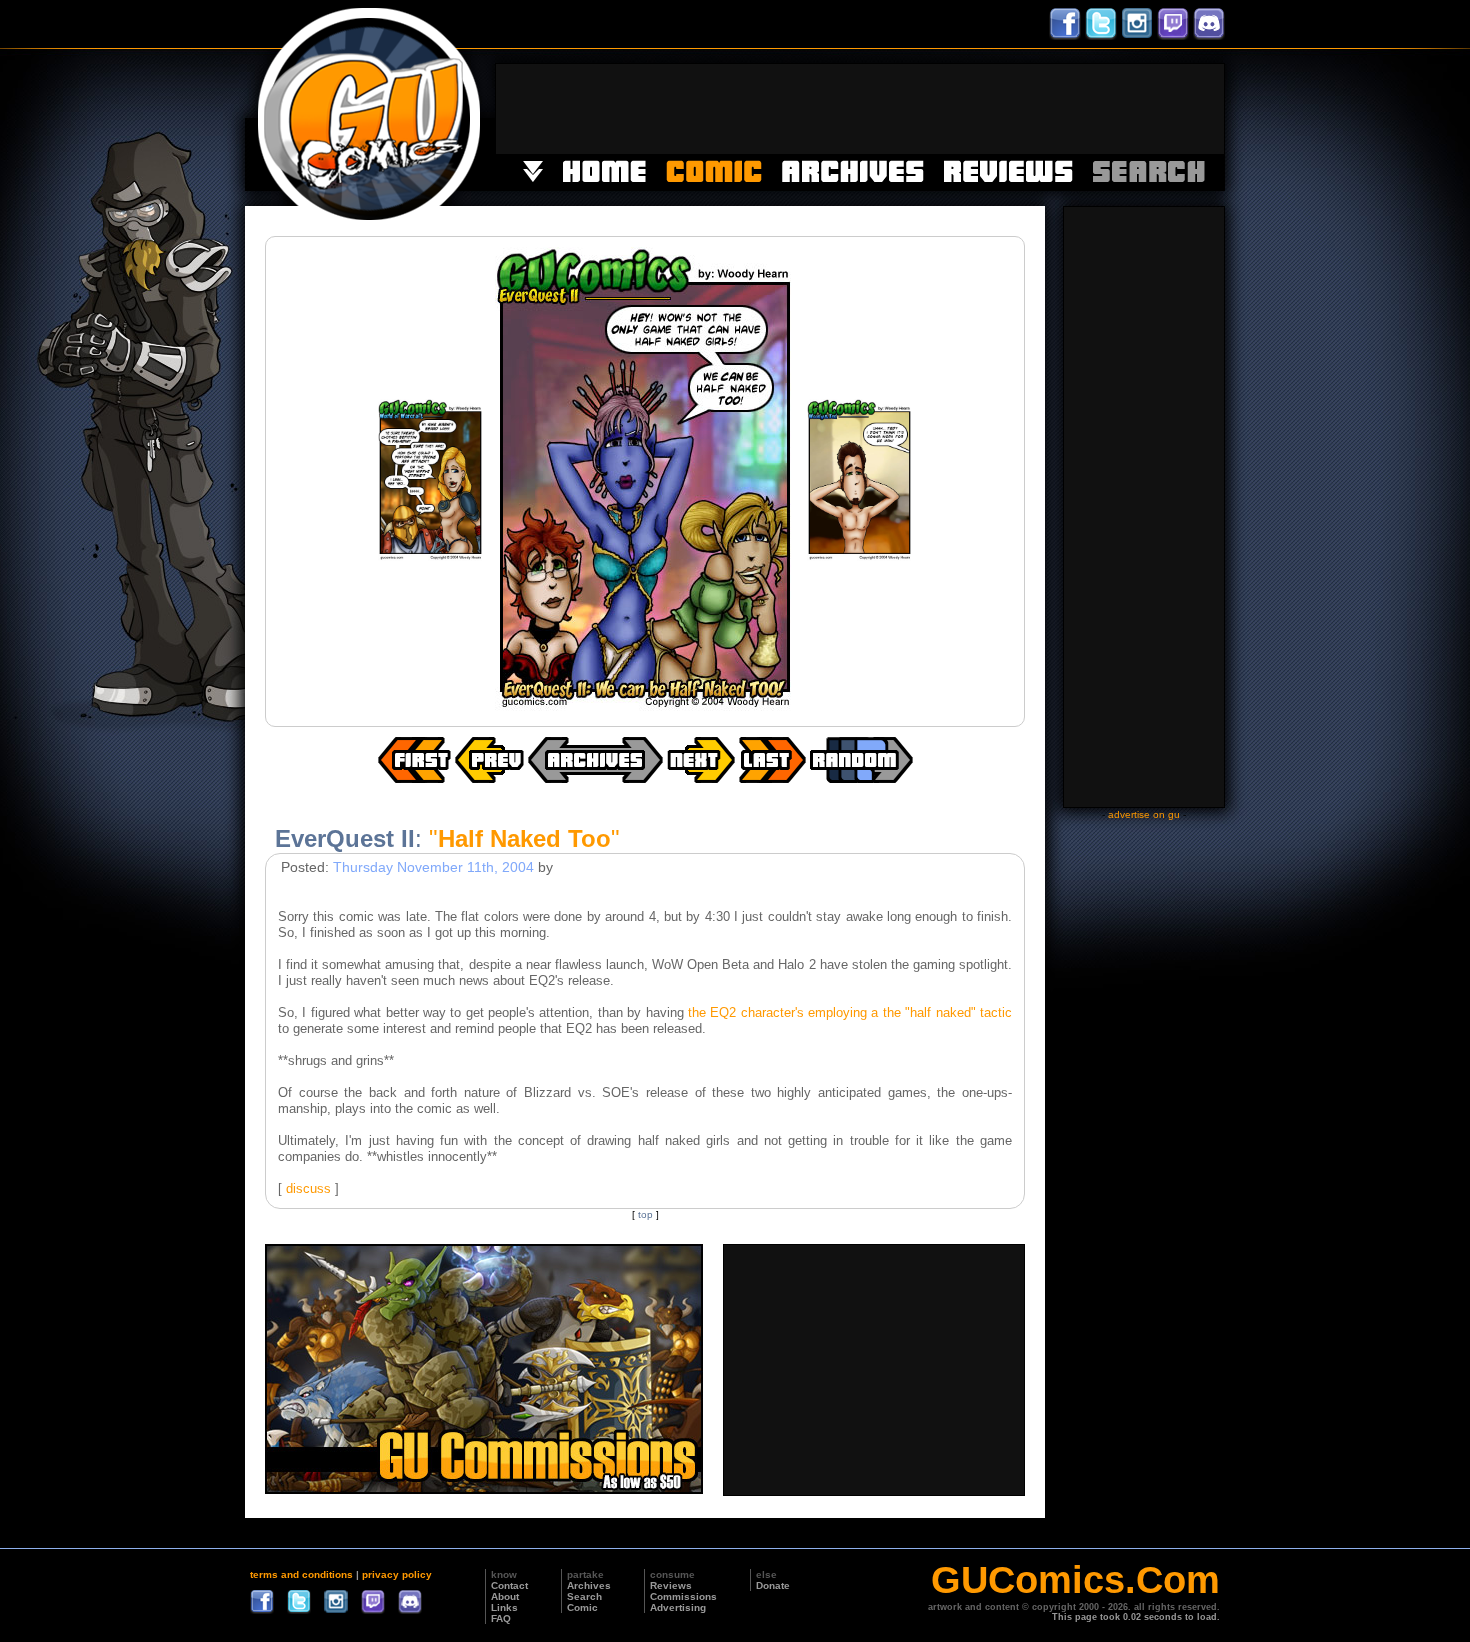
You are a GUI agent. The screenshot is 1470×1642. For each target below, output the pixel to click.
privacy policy (397, 1574)
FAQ (501, 1618)
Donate (773, 1585)
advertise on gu (1144, 814)
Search (584, 1596)
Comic (582, 1607)
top (645, 1214)
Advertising (678, 1607)
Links (504, 1607)
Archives (589, 1585)
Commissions (683, 1596)
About (505, 1596)
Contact (509, 1585)
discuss (308, 1188)
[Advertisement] (860, 109)
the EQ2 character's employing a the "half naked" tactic (850, 1012)
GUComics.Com (1075, 1580)
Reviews (671, 1585)
